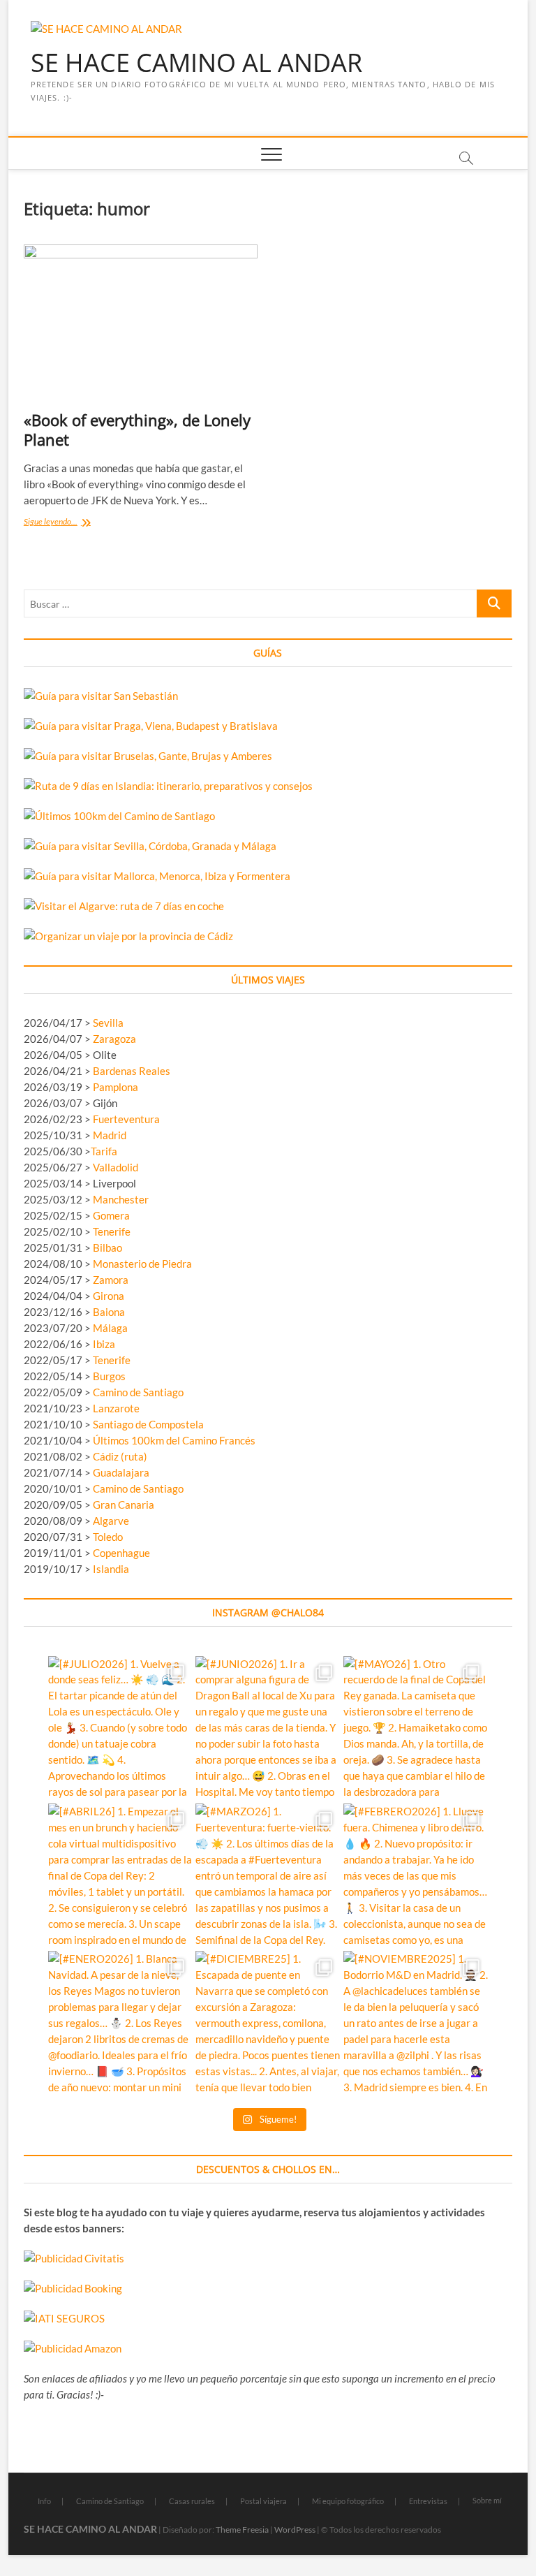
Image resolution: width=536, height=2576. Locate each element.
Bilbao (107, 1247)
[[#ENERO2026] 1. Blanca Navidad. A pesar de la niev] (120, 2023)
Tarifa (104, 1151)
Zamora (111, 1280)
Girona (109, 1296)
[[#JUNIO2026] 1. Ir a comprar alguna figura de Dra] (268, 1728)
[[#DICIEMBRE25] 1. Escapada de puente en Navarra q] (268, 2023)
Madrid (110, 1135)
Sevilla (108, 1023)
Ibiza (104, 1344)
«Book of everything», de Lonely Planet (137, 430)
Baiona (109, 1312)
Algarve (111, 1521)
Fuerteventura (126, 1119)
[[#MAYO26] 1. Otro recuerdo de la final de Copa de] (416, 1728)
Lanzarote (116, 1408)
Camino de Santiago (138, 1392)
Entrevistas (428, 2501)
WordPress (295, 2530)
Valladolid (116, 1167)
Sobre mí (487, 2500)
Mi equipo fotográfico (348, 2501)
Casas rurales (192, 2501)
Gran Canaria (124, 1505)
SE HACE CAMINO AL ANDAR (196, 63)
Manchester (121, 1199)
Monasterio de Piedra (142, 1264)
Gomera (111, 1215)
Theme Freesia (242, 2530)
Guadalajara (121, 1472)
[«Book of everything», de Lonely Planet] (141, 322)
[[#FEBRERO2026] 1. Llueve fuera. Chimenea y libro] (416, 1876)
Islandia (111, 1569)
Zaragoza (116, 1039)
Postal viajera (263, 2501)
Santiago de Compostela (148, 1424)
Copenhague (121, 1553)
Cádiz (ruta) (120, 1456)
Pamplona (116, 1087)
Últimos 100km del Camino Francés (174, 1440)
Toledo (108, 1537)
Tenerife (112, 1231)
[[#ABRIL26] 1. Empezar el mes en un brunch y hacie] (120, 1876)
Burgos (109, 1376)
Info (44, 2501)
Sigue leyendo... (71, 523)
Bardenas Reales (132, 1071)
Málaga (110, 1328)
